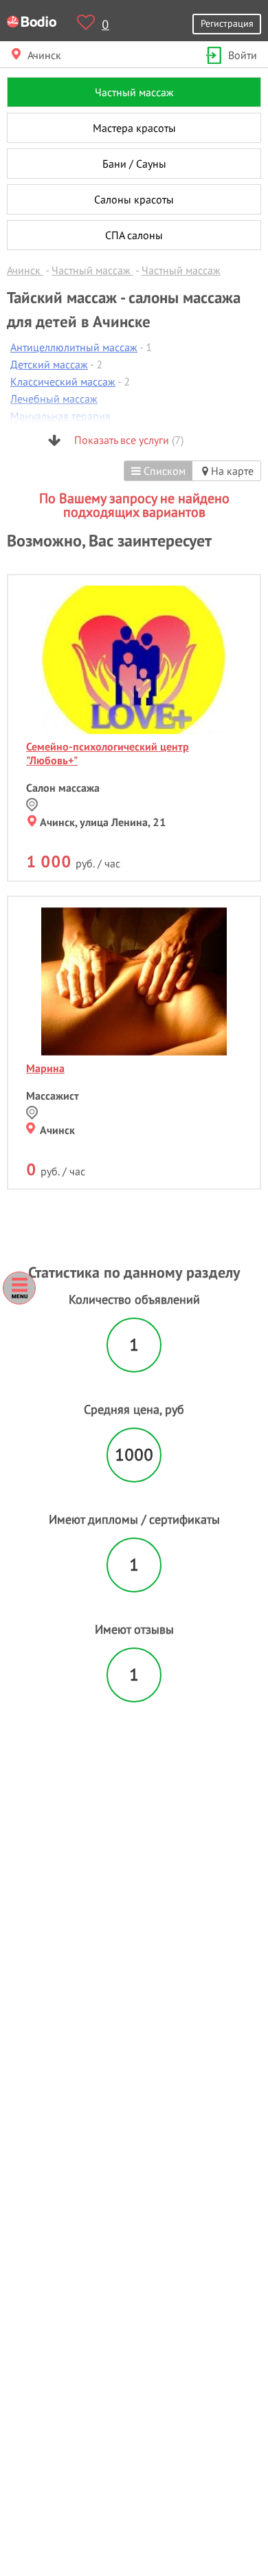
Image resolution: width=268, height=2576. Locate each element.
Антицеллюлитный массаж (74, 347)
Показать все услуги (127, 440)
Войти (243, 55)
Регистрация (227, 23)
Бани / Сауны (134, 164)
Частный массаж (134, 92)
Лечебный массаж (54, 399)
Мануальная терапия (60, 416)
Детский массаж (49, 364)
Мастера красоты (134, 128)
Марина (45, 1068)
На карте (231, 471)
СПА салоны (134, 235)
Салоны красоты (134, 199)
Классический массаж (63, 381)
